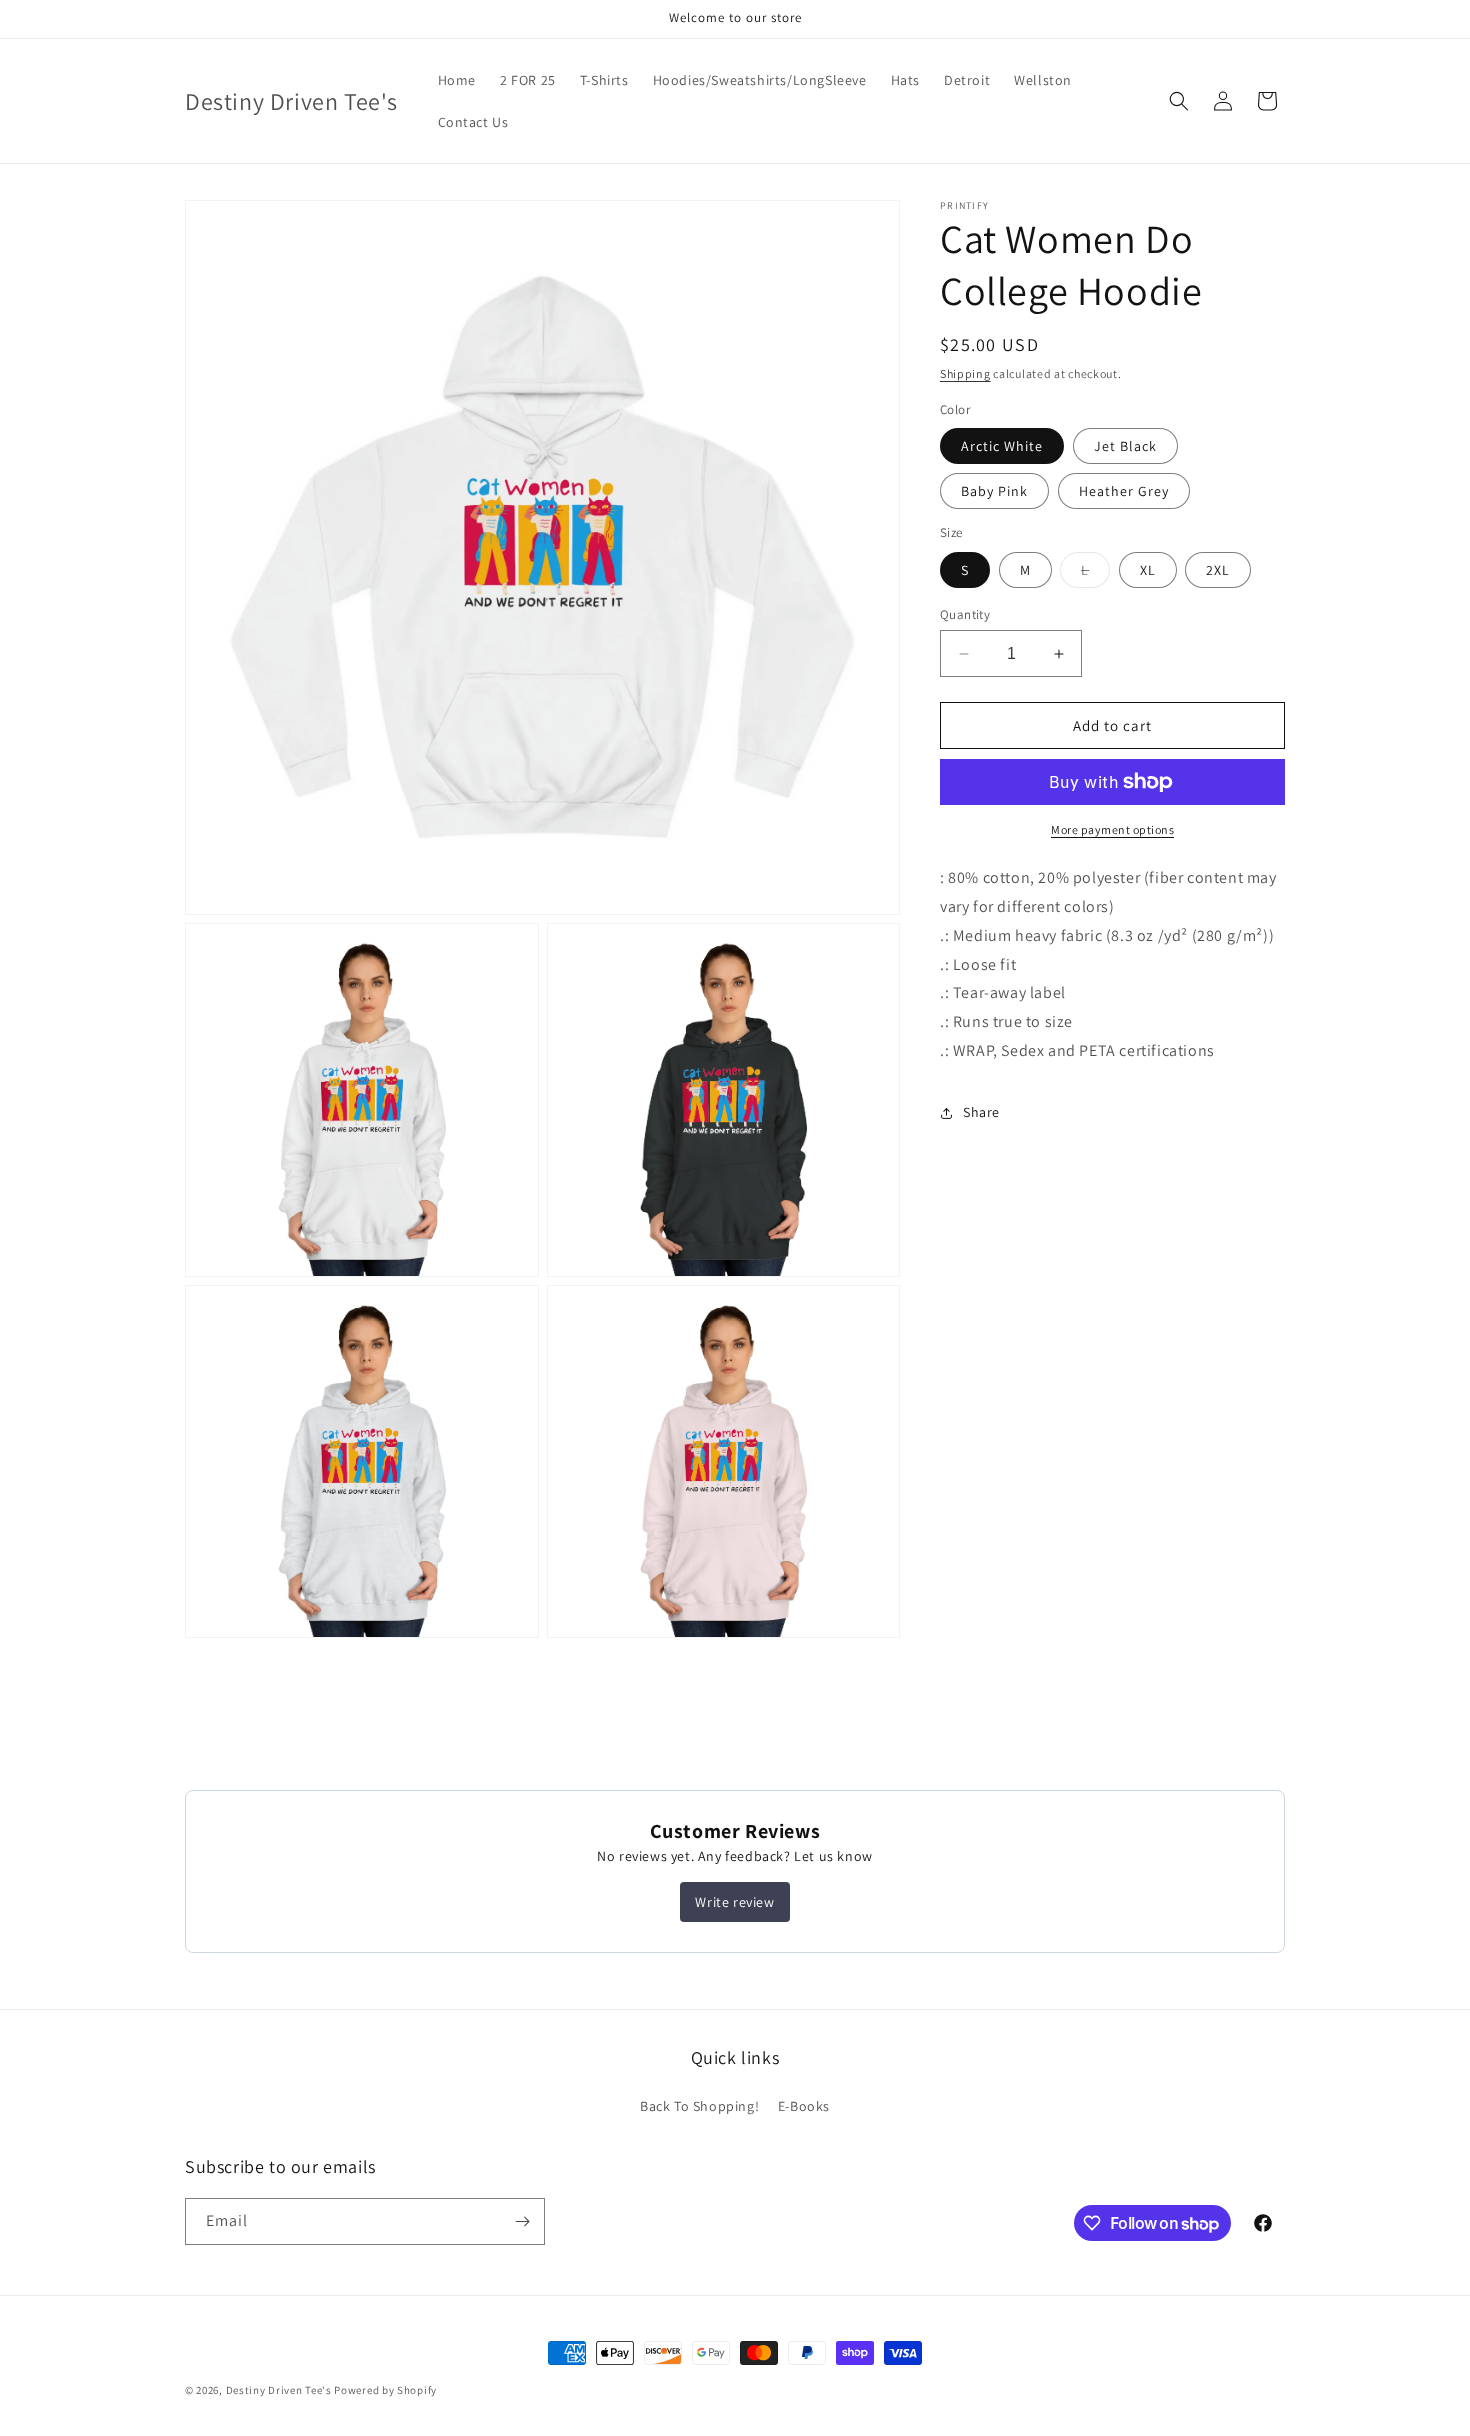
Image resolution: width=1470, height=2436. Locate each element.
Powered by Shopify (385, 2390)
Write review (734, 1902)
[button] (1179, 101)
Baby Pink (994, 491)
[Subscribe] (522, 2221)
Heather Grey (1124, 491)
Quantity (965, 614)
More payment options (1112, 829)
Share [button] (981, 1112)
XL (1148, 570)
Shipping (965, 373)
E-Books (804, 2106)
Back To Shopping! (699, 2106)
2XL (1218, 570)
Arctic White (1002, 446)
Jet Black (1125, 446)
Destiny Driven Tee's (279, 2390)
